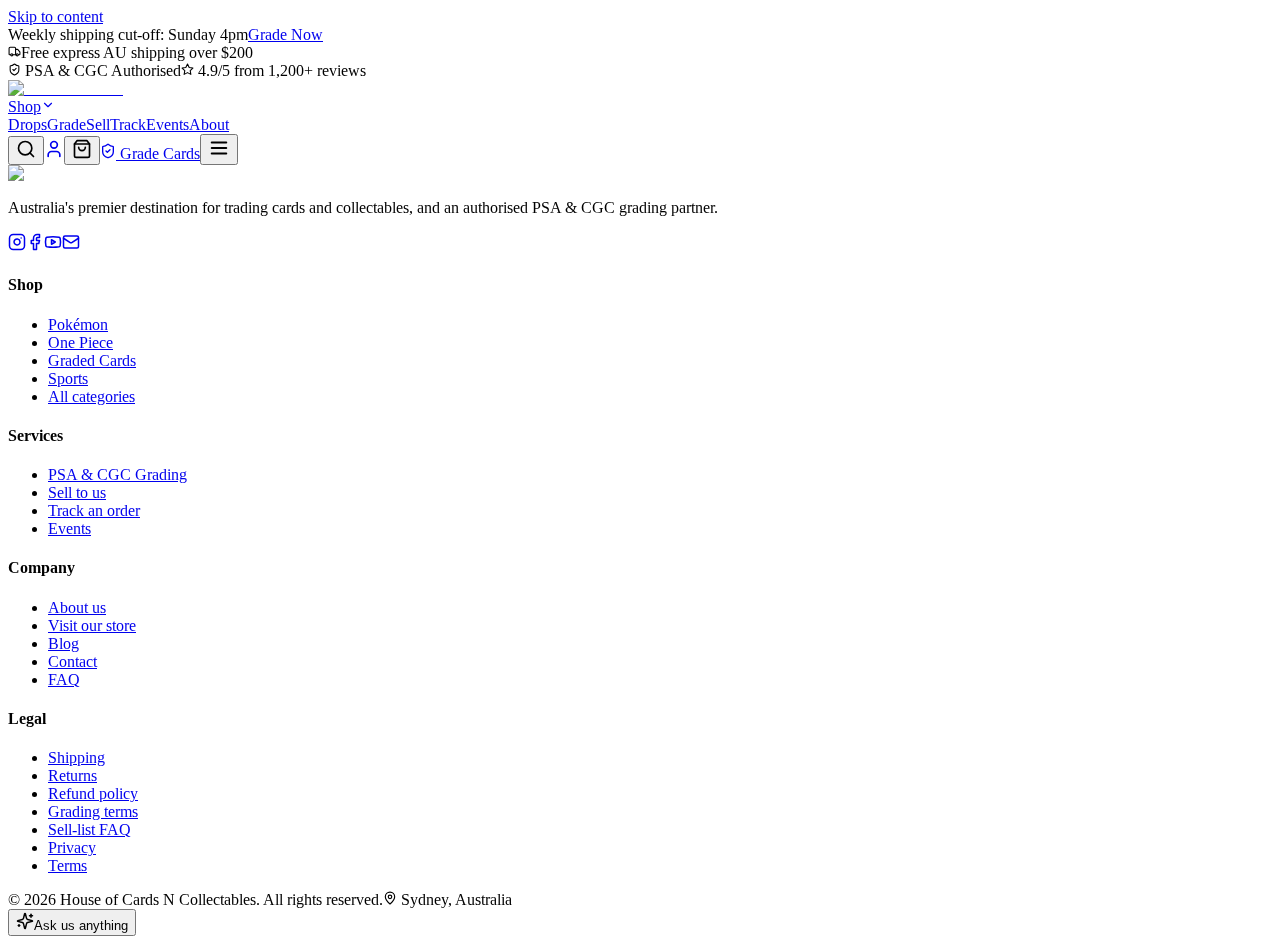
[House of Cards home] (65, 88)
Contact (72, 661)
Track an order (94, 510)
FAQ (64, 679)
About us (77, 607)
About (209, 124)
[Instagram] (17, 245)
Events (167, 124)
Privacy (72, 847)
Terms (67, 865)
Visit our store (92, 625)
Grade (66, 124)
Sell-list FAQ (89, 829)
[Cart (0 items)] (82, 150)
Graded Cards (92, 360)
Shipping (76, 757)
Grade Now (285, 34)
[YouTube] (53, 245)
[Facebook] (35, 245)
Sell (98, 124)
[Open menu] (219, 149)
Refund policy (93, 793)
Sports (68, 378)
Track (128, 124)
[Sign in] (54, 153)
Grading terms (93, 811)
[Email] (71, 245)
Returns (72, 775)
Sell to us (77, 492)
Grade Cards (158, 153)
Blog (63, 643)
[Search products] (26, 150)
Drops (27, 124)
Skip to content (55, 16)
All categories (91, 396)
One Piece (80, 342)
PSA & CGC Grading (117, 474)
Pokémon (78, 324)
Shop (24, 106)
